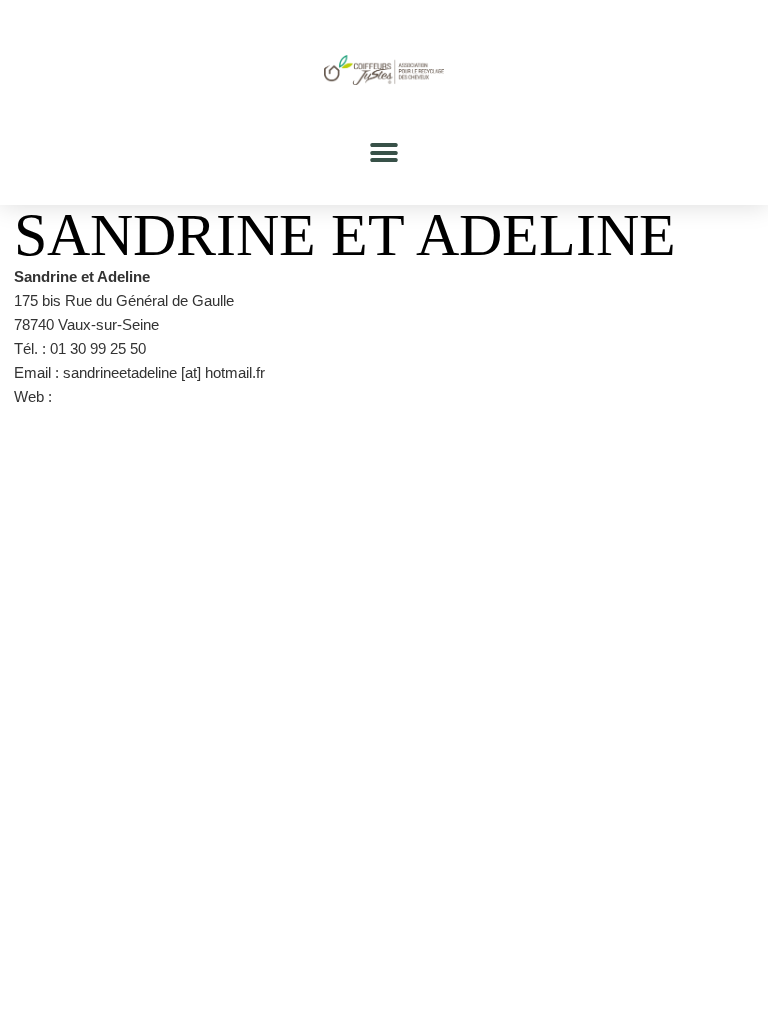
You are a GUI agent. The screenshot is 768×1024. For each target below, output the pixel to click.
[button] (384, 152)
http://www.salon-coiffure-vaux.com (171, 396)
